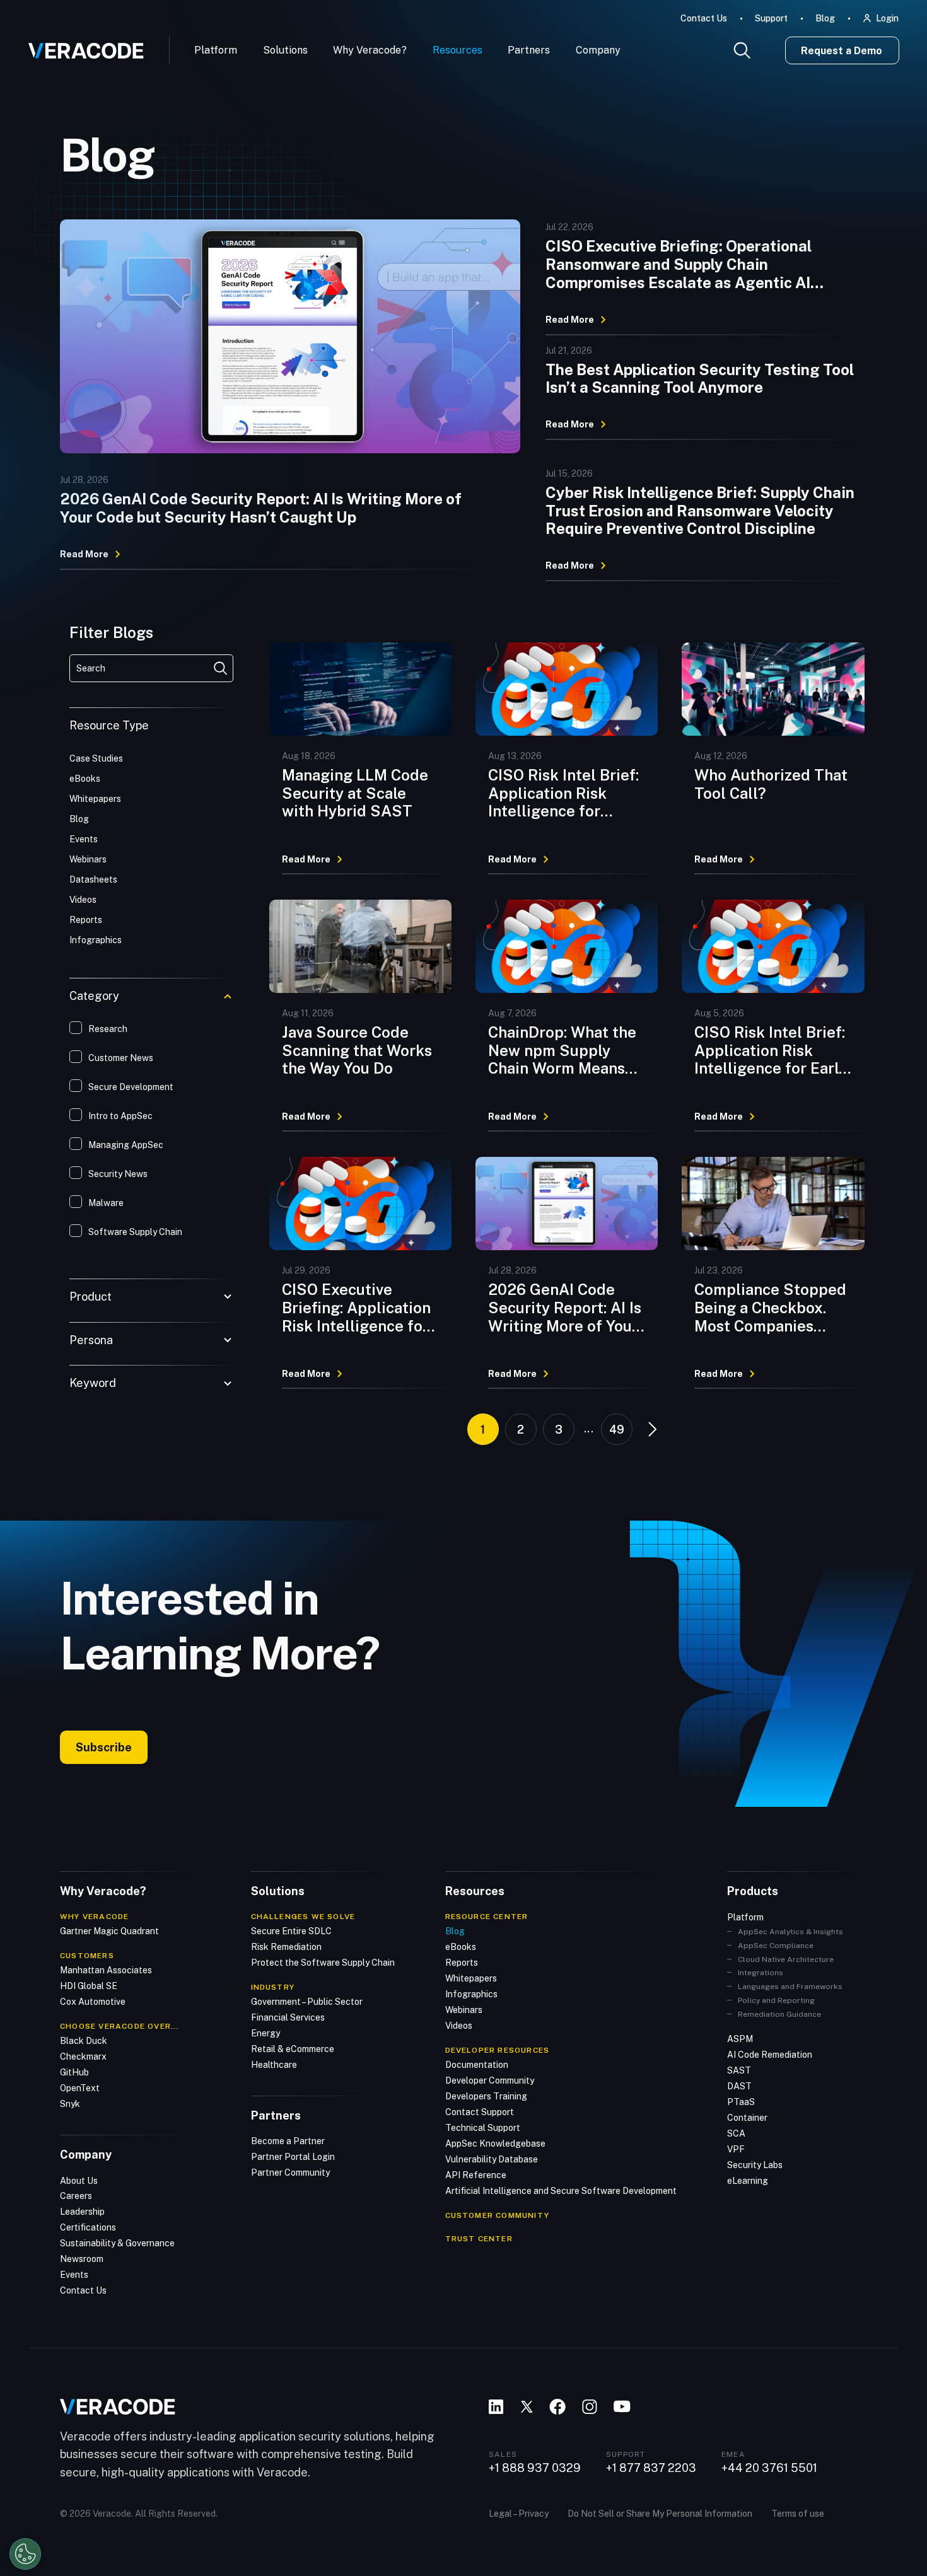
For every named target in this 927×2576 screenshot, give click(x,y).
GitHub (74, 2072)
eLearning (748, 2181)
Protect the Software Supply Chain (323, 1963)
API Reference (476, 2175)
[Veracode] (81, 46)
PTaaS (741, 2102)
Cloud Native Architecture (786, 1959)
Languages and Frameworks (790, 1987)
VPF (736, 2149)
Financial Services (288, 2017)
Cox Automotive (93, 2002)
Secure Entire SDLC (291, 1931)
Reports (462, 1963)
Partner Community (290, 2173)
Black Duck (84, 2041)
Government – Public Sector (307, 2002)
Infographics (471, 1994)
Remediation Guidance (779, 2014)
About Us (79, 2181)
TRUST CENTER (479, 2239)
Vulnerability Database (492, 2159)
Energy (265, 2033)
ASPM (740, 2039)
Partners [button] (529, 50)
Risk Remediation (286, 1947)
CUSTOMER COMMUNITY (498, 2215)
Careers (76, 2196)
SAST (739, 2070)
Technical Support (483, 2128)
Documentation (477, 2065)
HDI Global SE (89, 1986)
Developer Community (490, 2080)
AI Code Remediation (770, 2055)
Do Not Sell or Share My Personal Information (660, 2514)
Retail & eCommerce (293, 2049)
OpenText (80, 2088)
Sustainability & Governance (117, 2243)
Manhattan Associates (106, 1970)
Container (747, 2118)
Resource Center (487, 1917)
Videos (459, 2026)
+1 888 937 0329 (535, 2468)
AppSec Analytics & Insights (790, 1932)
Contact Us (704, 18)
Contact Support (480, 2112)
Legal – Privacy (519, 2514)
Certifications (88, 2227)
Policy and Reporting (776, 2000)
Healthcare (274, 2065)
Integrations (761, 1973)
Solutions (285, 50)
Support (771, 18)
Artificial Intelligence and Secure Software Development (561, 2191)
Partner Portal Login (293, 2157)
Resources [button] (458, 50)
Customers (87, 1956)
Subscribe (104, 1747)
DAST (739, 2086)
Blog (825, 18)
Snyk (70, 2104)
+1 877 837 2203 (651, 2468)
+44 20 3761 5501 (769, 2468)
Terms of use (798, 2514)
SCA (736, 2133)
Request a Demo (842, 51)
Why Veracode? (370, 50)
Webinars (464, 2010)
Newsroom (82, 2259)
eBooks (461, 1947)
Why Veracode (94, 1917)
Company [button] (598, 50)
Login (887, 18)
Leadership (82, 2212)
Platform (216, 50)
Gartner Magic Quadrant (109, 1931)
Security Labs (755, 2165)
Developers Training (486, 2096)
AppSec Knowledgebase (495, 2144)
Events (74, 2275)
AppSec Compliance (776, 1946)
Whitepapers (471, 1978)
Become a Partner (288, 2141)
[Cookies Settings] (25, 2554)
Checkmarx (83, 2057)
